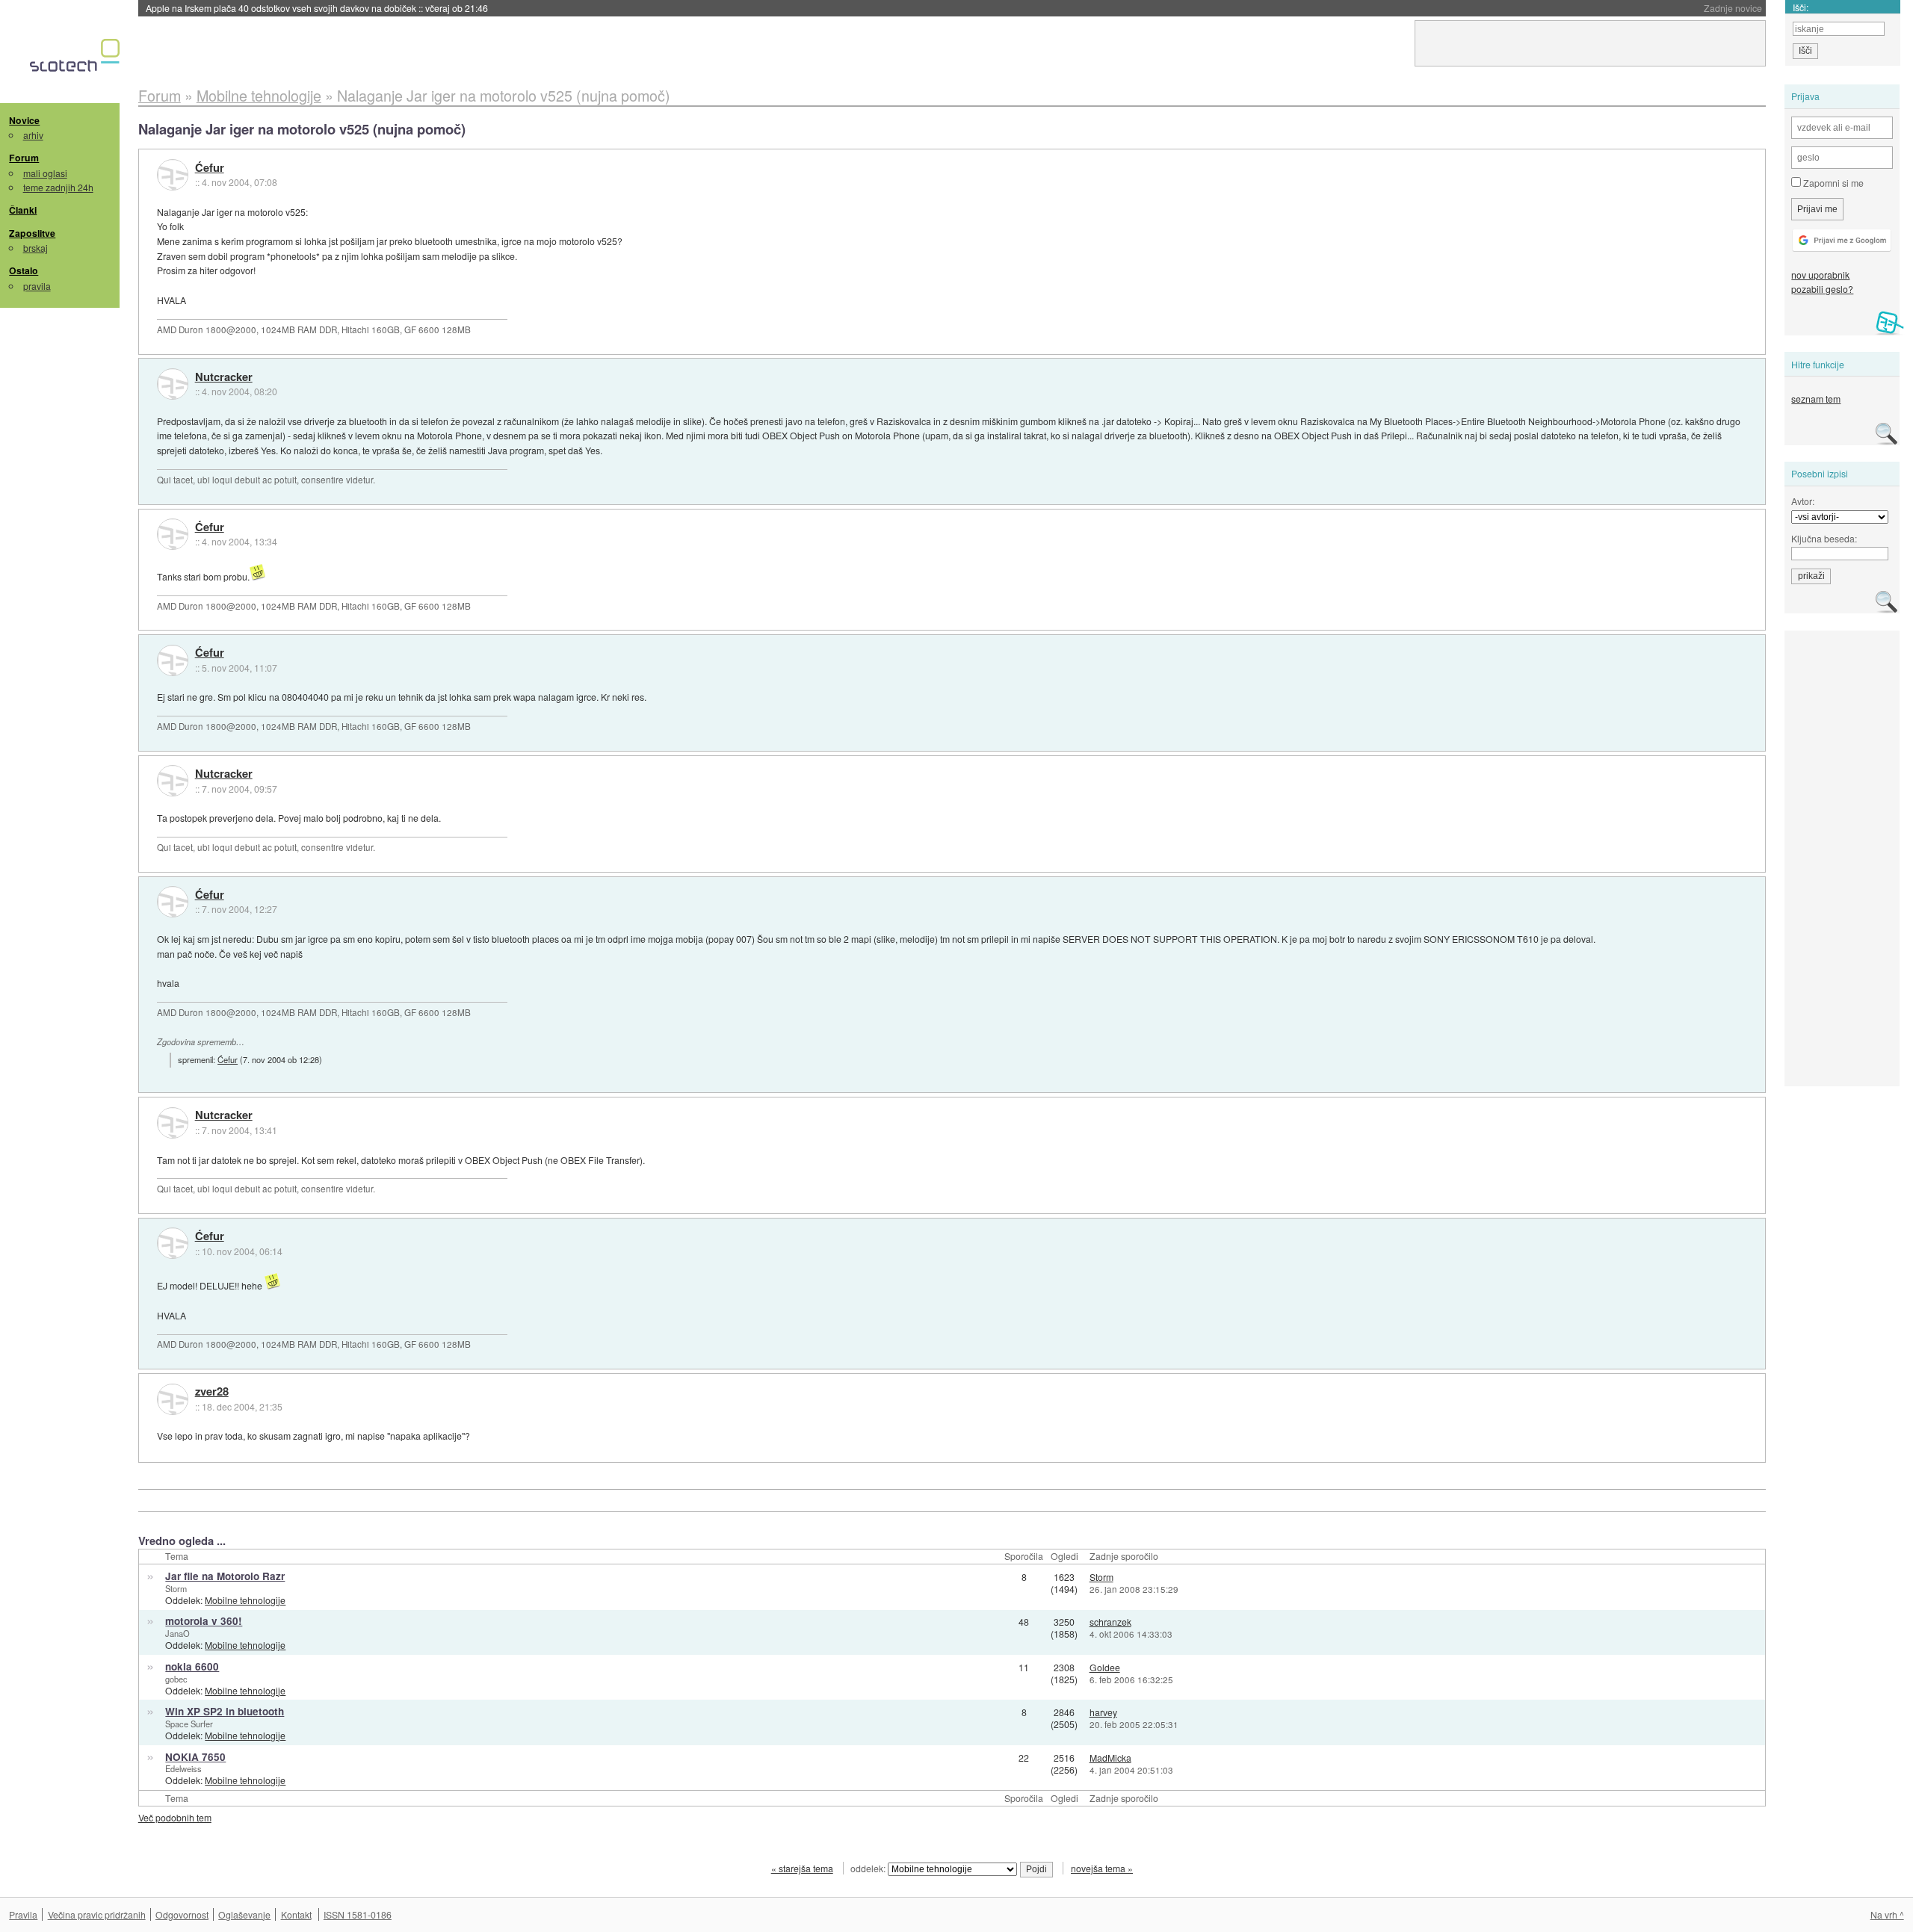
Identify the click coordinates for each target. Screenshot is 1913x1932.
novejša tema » (1102, 1868)
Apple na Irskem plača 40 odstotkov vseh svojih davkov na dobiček (317, 8)
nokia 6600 (192, 1666)
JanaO (177, 1633)
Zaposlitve (32, 233)
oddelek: (869, 1868)
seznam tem (1816, 399)
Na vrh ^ (1887, 1914)
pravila (37, 286)
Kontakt (296, 1914)
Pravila (23, 1914)
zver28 (212, 1392)
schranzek (1110, 1622)
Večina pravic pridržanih (97, 1914)
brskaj (35, 248)
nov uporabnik (1820, 275)
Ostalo (24, 270)
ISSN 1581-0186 (358, 1914)
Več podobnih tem (175, 1817)
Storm (176, 1588)
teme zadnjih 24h (58, 187)
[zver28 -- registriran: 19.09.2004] (173, 1399)
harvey (1103, 1712)
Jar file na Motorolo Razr (225, 1576)
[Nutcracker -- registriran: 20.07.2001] (173, 384)
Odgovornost (182, 1914)
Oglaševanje (244, 1914)
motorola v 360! (204, 1621)
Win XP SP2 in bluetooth (225, 1711)
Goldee (1105, 1667)
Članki (23, 210)
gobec (176, 1679)
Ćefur (210, 168)
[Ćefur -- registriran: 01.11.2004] (173, 175)
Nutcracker (224, 377)
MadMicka (1110, 1758)
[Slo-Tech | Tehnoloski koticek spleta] (77, 59)
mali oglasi (45, 173)
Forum (24, 158)
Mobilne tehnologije (245, 1600)
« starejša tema (802, 1868)
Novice (24, 120)
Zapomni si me (1832, 183)
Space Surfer (189, 1724)
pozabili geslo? (1822, 289)
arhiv (33, 135)
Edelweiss (183, 1768)
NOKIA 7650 (195, 1757)
